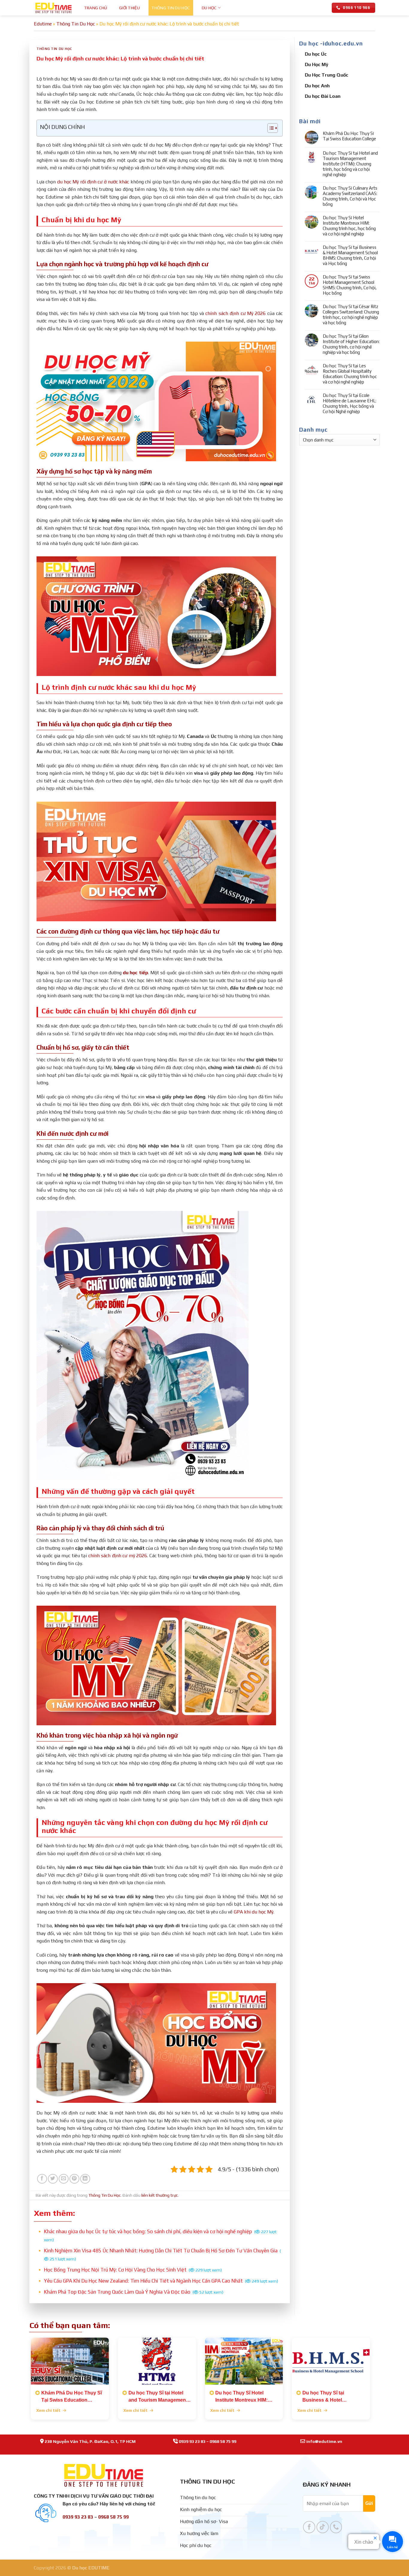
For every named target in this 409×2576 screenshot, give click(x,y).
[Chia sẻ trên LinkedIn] (85, 2179)
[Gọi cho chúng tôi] (336, 2527)
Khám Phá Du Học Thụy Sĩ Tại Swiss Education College (349, 136)
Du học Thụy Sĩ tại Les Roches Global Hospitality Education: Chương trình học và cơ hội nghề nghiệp (350, 374)
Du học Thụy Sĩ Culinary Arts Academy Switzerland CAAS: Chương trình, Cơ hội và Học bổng (350, 196)
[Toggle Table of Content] (270, 128)
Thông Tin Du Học (171, 8)
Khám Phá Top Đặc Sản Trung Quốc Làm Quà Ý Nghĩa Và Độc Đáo (134, 2292)
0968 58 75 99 (223, 2441)
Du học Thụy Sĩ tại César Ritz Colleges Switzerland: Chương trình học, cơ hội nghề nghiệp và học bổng (351, 315)
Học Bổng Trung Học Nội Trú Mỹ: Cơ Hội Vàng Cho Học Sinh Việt (133, 2270)
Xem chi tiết (49, 2410)
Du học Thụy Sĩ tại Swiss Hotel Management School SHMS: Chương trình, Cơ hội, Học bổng (350, 285)
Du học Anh (317, 86)
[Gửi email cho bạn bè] (64, 2179)
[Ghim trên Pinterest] (74, 2179)
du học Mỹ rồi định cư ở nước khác (93, 182)
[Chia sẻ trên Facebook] (42, 2179)
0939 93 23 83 (192, 2441)
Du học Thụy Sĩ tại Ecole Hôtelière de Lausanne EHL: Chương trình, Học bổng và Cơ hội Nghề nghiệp (350, 403)
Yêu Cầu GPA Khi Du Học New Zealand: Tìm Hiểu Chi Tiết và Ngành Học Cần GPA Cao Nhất (161, 2281)
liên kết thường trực (160, 2195)
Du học (209, 8)
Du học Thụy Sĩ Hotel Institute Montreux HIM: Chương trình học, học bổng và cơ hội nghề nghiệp (349, 226)
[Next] (378, 2376)
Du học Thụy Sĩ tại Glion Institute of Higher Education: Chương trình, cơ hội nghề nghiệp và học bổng (351, 344)
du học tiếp (135, 973)
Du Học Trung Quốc (327, 75)
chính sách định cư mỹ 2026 (118, 1556)
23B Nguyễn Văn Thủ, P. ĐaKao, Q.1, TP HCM (90, 2441)
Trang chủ (96, 8)
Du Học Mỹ (317, 64)
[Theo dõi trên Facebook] (309, 2527)
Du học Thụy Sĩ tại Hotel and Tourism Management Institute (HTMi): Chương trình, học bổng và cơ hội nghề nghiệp (350, 164)
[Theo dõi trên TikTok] (323, 2527)
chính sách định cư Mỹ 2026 (235, 313)
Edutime (43, 24)
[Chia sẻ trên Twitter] (53, 2179)
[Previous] (23, 2376)
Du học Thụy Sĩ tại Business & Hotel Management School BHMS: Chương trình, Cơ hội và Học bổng (350, 255)
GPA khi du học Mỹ (254, 1912)
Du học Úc (316, 54)
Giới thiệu (129, 8)
